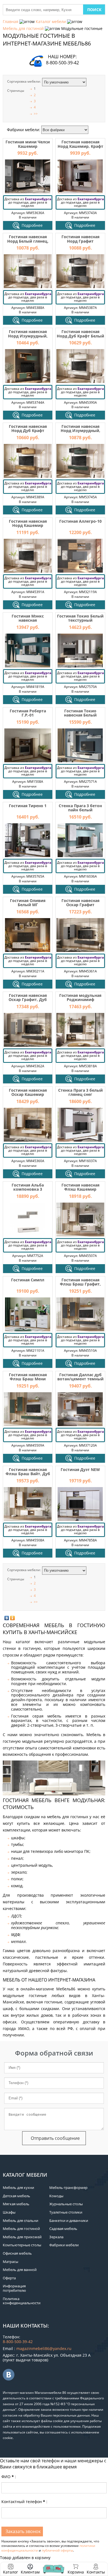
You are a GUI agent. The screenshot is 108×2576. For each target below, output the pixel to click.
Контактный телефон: (24, 2502)
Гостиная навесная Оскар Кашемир (28, 1092)
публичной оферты (57, 2550)
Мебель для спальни (20, 2221)
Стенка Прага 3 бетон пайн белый (80, 808)
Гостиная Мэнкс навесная (28, 618)
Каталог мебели (51, 21)
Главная (11, 21)
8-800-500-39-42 (62, 63)
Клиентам (30, 2572)
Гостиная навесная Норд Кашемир (28, 523)
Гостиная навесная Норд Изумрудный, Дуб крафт (28, 336)
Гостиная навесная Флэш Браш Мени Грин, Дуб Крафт (28, 1379)
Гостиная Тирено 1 (28, 806)
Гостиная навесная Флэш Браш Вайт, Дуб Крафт (28, 1474)
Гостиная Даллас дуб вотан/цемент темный (80, 1377)
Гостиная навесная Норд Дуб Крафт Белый (80, 334)
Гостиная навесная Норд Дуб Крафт (28, 428)
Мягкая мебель (16, 2204)
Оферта (9, 2278)
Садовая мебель (63, 2229)
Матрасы (11, 2262)
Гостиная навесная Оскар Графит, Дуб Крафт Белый (28, 1000)
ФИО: (9, 2477)
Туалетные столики (66, 2212)
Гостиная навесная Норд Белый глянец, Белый (28, 241)
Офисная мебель (17, 2253)
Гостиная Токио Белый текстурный (80, 618)
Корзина (76, 2569)
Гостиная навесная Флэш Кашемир (80, 1187)
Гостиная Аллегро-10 (80, 521)
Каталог (11, 2572)
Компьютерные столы (22, 2245)
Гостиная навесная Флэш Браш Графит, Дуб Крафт (80, 1284)
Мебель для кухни (18, 2188)
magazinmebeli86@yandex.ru (44, 2348)
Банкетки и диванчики (69, 2221)
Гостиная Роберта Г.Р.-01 (28, 713)
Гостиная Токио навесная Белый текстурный (80, 715)
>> (36, 114)
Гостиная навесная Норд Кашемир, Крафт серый (80, 146)
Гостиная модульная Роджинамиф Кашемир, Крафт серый (80, 1002)
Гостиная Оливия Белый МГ (28, 903)
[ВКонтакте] (7, 1618)
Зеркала (56, 2237)
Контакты (96, 2572)
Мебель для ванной (20, 2270)
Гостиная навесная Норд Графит (80, 239)
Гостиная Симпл (28, 1280)
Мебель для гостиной (23, 28)
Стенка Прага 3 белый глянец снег (80, 1092)
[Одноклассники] (13, 1618)
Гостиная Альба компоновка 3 (28, 1187)
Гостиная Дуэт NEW (80, 1469)
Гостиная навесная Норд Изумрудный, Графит (80, 431)
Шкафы (9, 2212)
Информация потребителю (14, 2288)
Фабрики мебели (64, 2245)
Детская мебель (16, 2196)
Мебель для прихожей (22, 2237)
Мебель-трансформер (68, 2188)
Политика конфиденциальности (22, 2301)
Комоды (56, 2196)
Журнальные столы (66, 2204)
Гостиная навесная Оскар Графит (80, 903)
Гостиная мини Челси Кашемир (28, 144)
